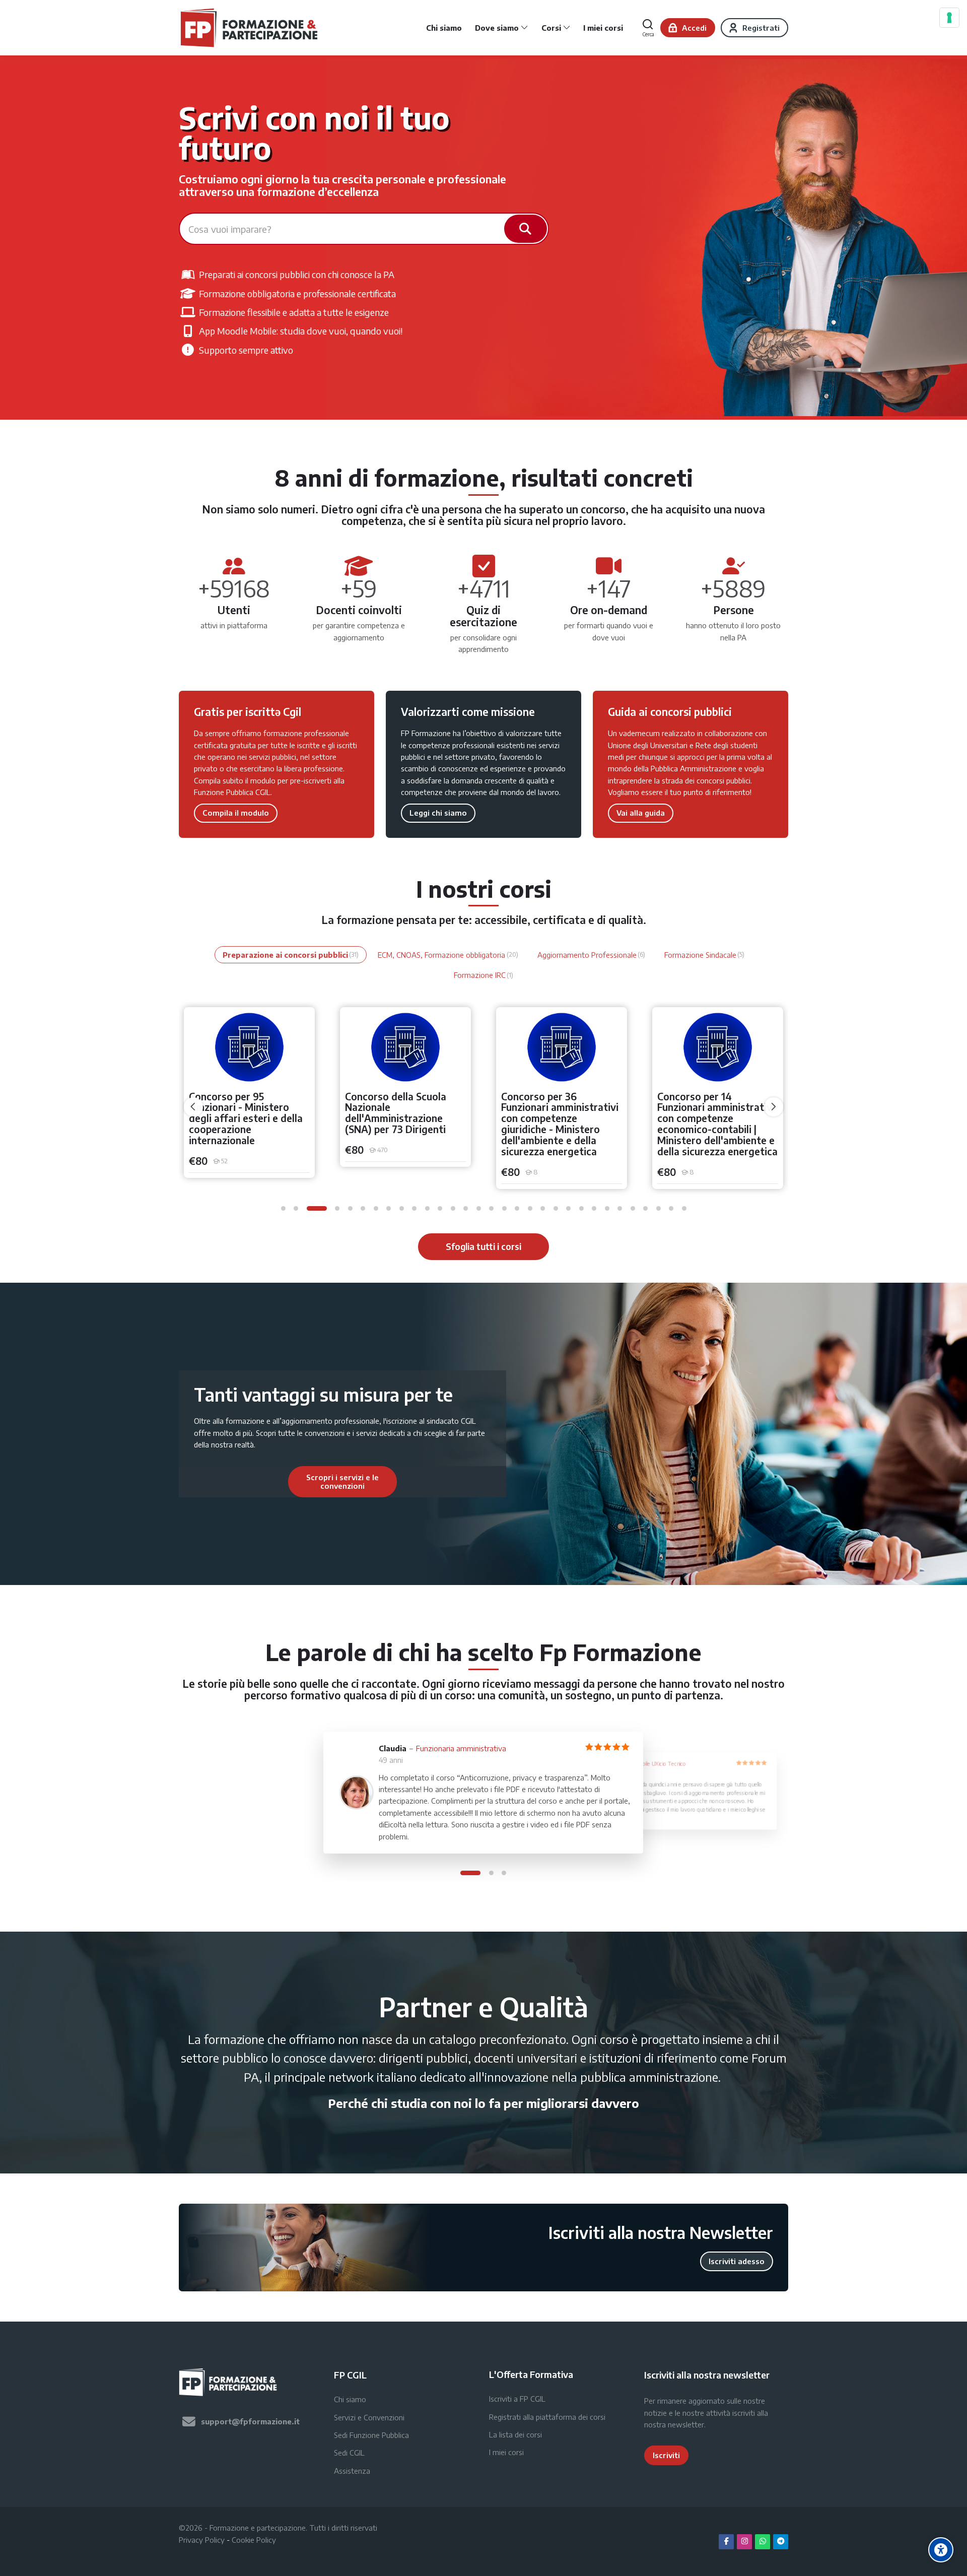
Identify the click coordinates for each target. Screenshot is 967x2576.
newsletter (686, 2424)
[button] (283, 1208)
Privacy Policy (202, 2540)
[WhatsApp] (763, 2542)
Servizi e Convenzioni (369, 2417)
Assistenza (352, 2471)
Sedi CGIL (349, 2453)
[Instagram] (744, 2542)
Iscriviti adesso (737, 2261)
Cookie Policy (254, 2540)
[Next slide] (452, 1482)
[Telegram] (781, 2542)
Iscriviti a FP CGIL (517, 2399)
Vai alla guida (641, 813)
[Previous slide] (233, 1482)
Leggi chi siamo (438, 813)
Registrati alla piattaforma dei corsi (547, 2417)
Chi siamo (350, 2399)
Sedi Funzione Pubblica (371, 2435)
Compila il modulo (236, 813)
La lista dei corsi (515, 2434)
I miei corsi (506, 2452)
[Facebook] (726, 2542)
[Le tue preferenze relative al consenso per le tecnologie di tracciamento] (949, 18)
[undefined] (193, 1107)
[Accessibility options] (941, 2550)
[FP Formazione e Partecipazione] (250, 28)
